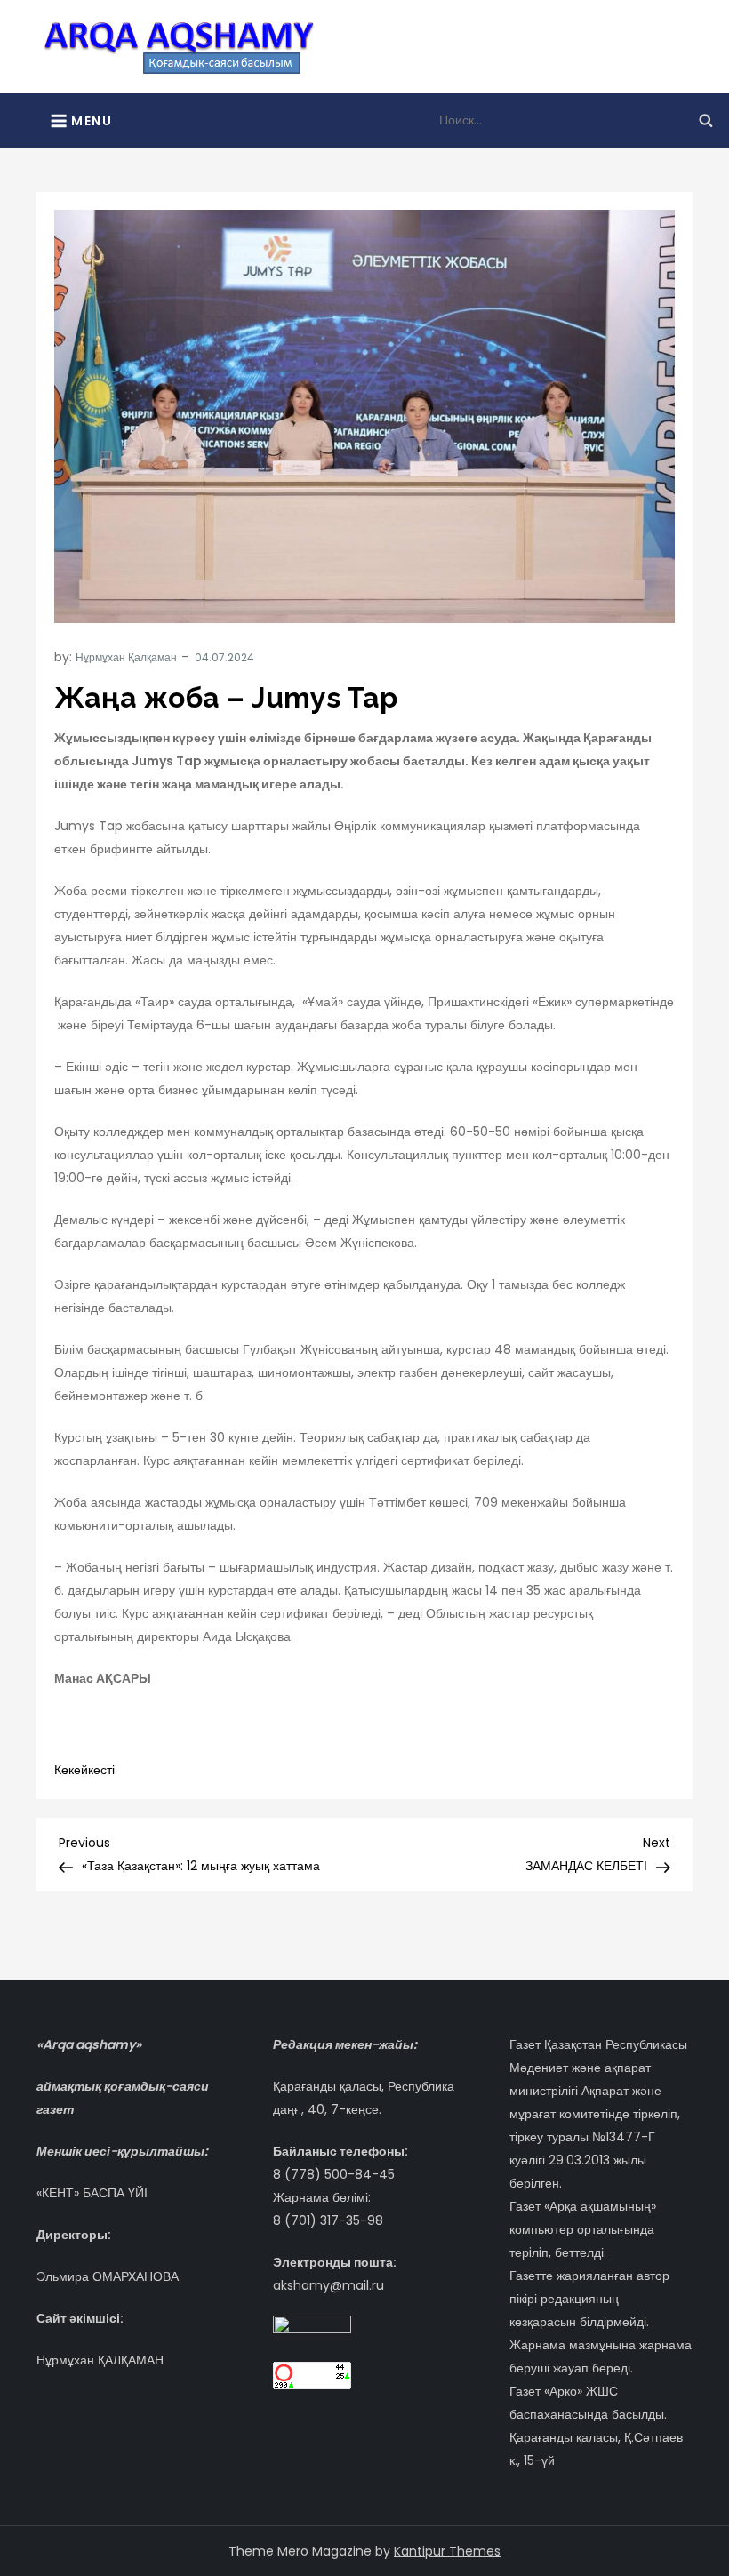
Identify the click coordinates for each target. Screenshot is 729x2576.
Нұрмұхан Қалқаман (126, 657)
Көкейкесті (84, 1770)
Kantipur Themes (447, 2551)
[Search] (706, 120)
